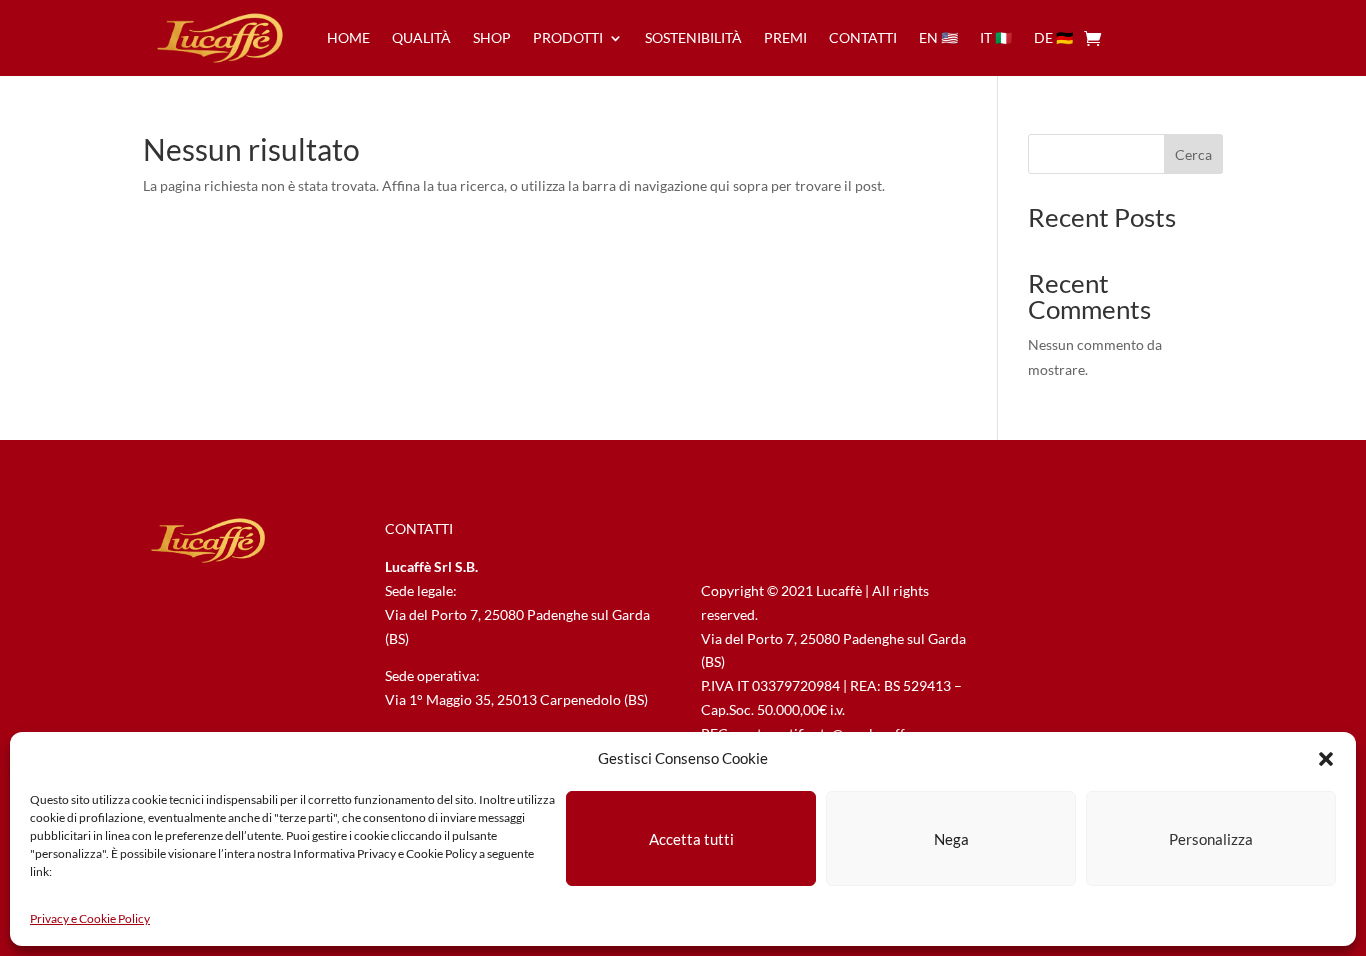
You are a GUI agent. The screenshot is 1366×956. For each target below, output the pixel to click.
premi (785, 37)
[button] (1326, 759)
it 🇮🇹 (996, 37)
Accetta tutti (691, 839)
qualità (421, 37)
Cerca (1193, 154)
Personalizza (1211, 839)
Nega (951, 839)
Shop (492, 37)
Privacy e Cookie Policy (90, 918)
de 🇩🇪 (1053, 37)
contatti (863, 37)
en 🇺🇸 (938, 37)
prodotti (568, 37)
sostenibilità (693, 37)
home (348, 37)
